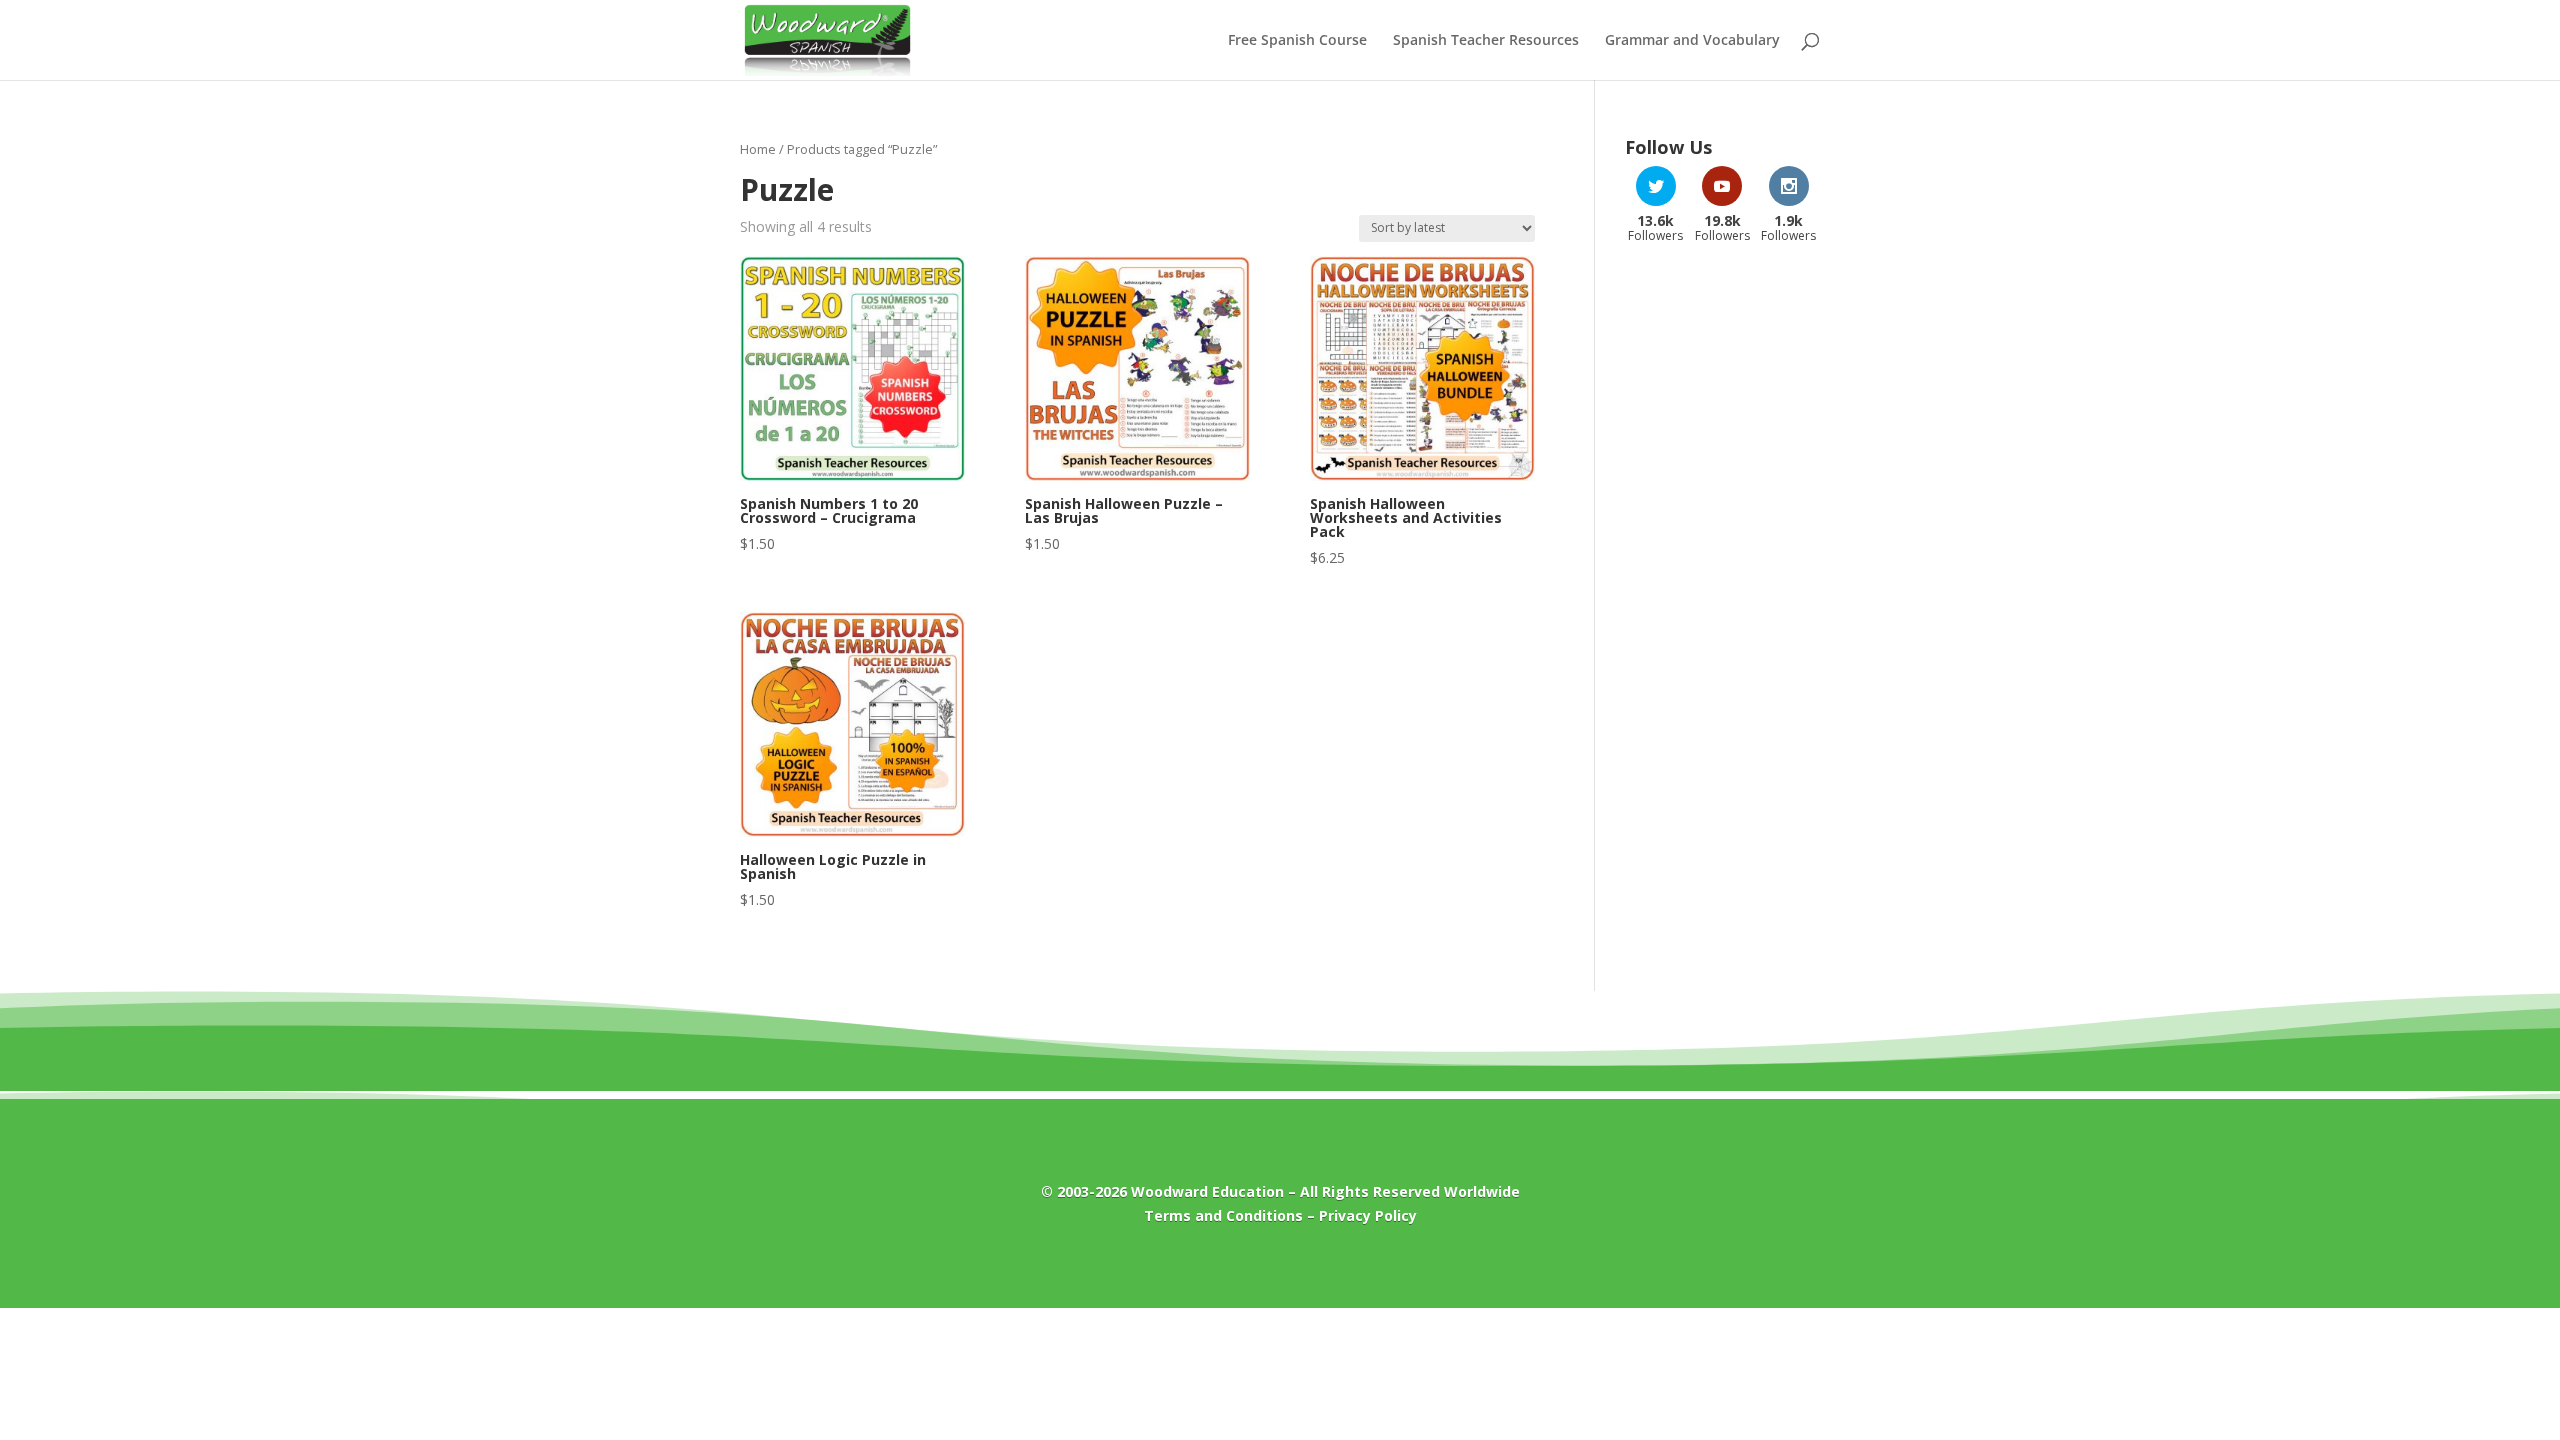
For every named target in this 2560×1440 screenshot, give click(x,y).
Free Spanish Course (1297, 41)
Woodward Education (1207, 1191)
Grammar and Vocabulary (1692, 41)
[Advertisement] (1722, 579)
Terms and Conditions (1223, 1215)
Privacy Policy (1368, 1215)
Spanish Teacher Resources (1486, 41)
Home (758, 149)
